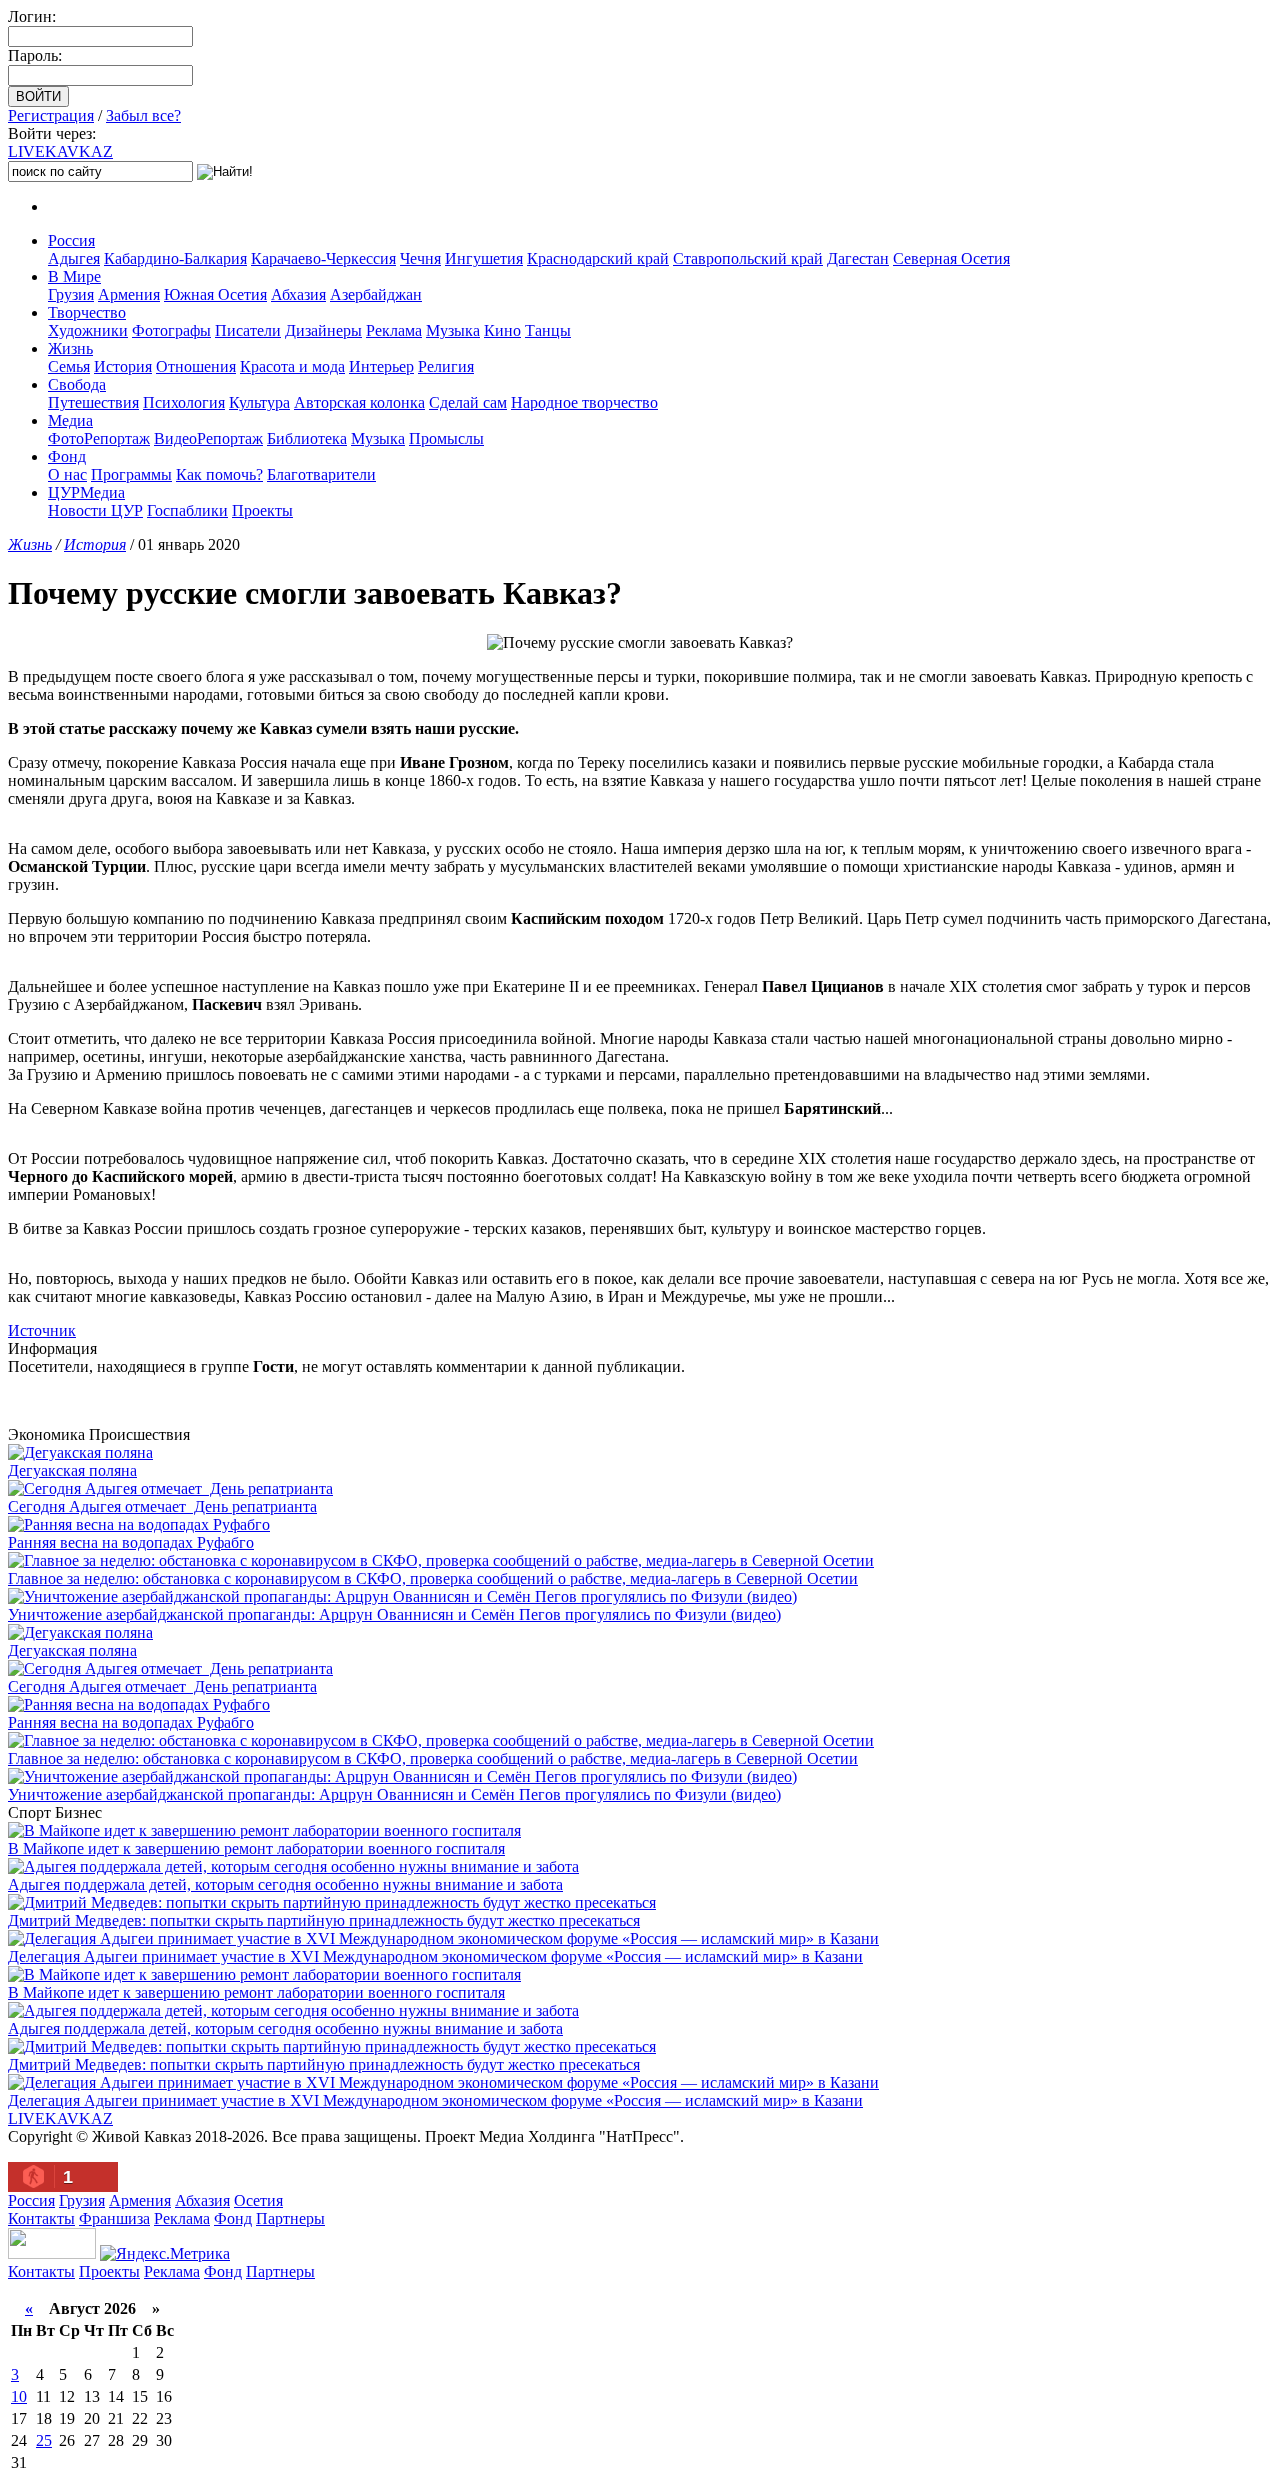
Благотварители (321, 474)
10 (19, 2396)
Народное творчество (584, 402)
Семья (69, 366)
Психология (184, 402)
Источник (42, 1330)
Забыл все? (143, 115)
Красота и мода (292, 366)
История (123, 366)
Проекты (262, 510)
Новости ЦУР (95, 510)
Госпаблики (187, 510)
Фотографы (171, 330)
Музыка (453, 330)
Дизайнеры (323, 330)
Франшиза (114, 2218)
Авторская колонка (359, 402)
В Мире (74, 276)
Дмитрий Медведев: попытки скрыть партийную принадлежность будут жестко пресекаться (324, 1920)
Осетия (258, 2200)
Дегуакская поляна (72, 1470)
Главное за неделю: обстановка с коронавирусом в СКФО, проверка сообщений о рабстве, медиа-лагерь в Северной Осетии (433, 1578)
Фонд (67, 456)
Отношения (196, 366)
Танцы (548, 330)
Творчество (87, 312)
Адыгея (74, 258)
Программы (131, 474)
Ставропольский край (748, 258)
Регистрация (51, 115)
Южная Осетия (215, 294)
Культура (259, 402)
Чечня (420, 258)
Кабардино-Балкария (175, 258)
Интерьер (381, 366)
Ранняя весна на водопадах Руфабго (131, 1542)
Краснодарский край (598, 258)
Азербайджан (376, 294)
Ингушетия (484, 258)
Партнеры (290, 2218)
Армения (129, 294)
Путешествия (93, 402)
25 (44, 2440)
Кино (502, 330)
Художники (88, 330)
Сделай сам (468, 402)
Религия (446, 366)
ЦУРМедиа (86, 492)
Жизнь (70, 348)
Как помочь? (219, 474)
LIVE (60, 151)
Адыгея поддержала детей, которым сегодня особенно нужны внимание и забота (285, 1884)
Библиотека (307, 438)
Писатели (248, 330)
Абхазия (298, 294)
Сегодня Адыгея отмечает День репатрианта (162, 1506)
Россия (71, 240)
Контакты (41, 2218)
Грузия (71, 294)
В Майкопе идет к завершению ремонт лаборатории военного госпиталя (256, 1848)
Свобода (77, 384)
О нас (67, 474)
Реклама (394, 330)
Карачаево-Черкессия (323, 258)
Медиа (70, 420)
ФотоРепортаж (99, 438)
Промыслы (446, 438)
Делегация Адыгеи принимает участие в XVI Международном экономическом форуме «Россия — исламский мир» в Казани (435, 1956)
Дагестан (858, 258)
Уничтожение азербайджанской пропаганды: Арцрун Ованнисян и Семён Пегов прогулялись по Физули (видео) (394, 1614)
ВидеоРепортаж (208, 438)
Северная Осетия (951, 258)
